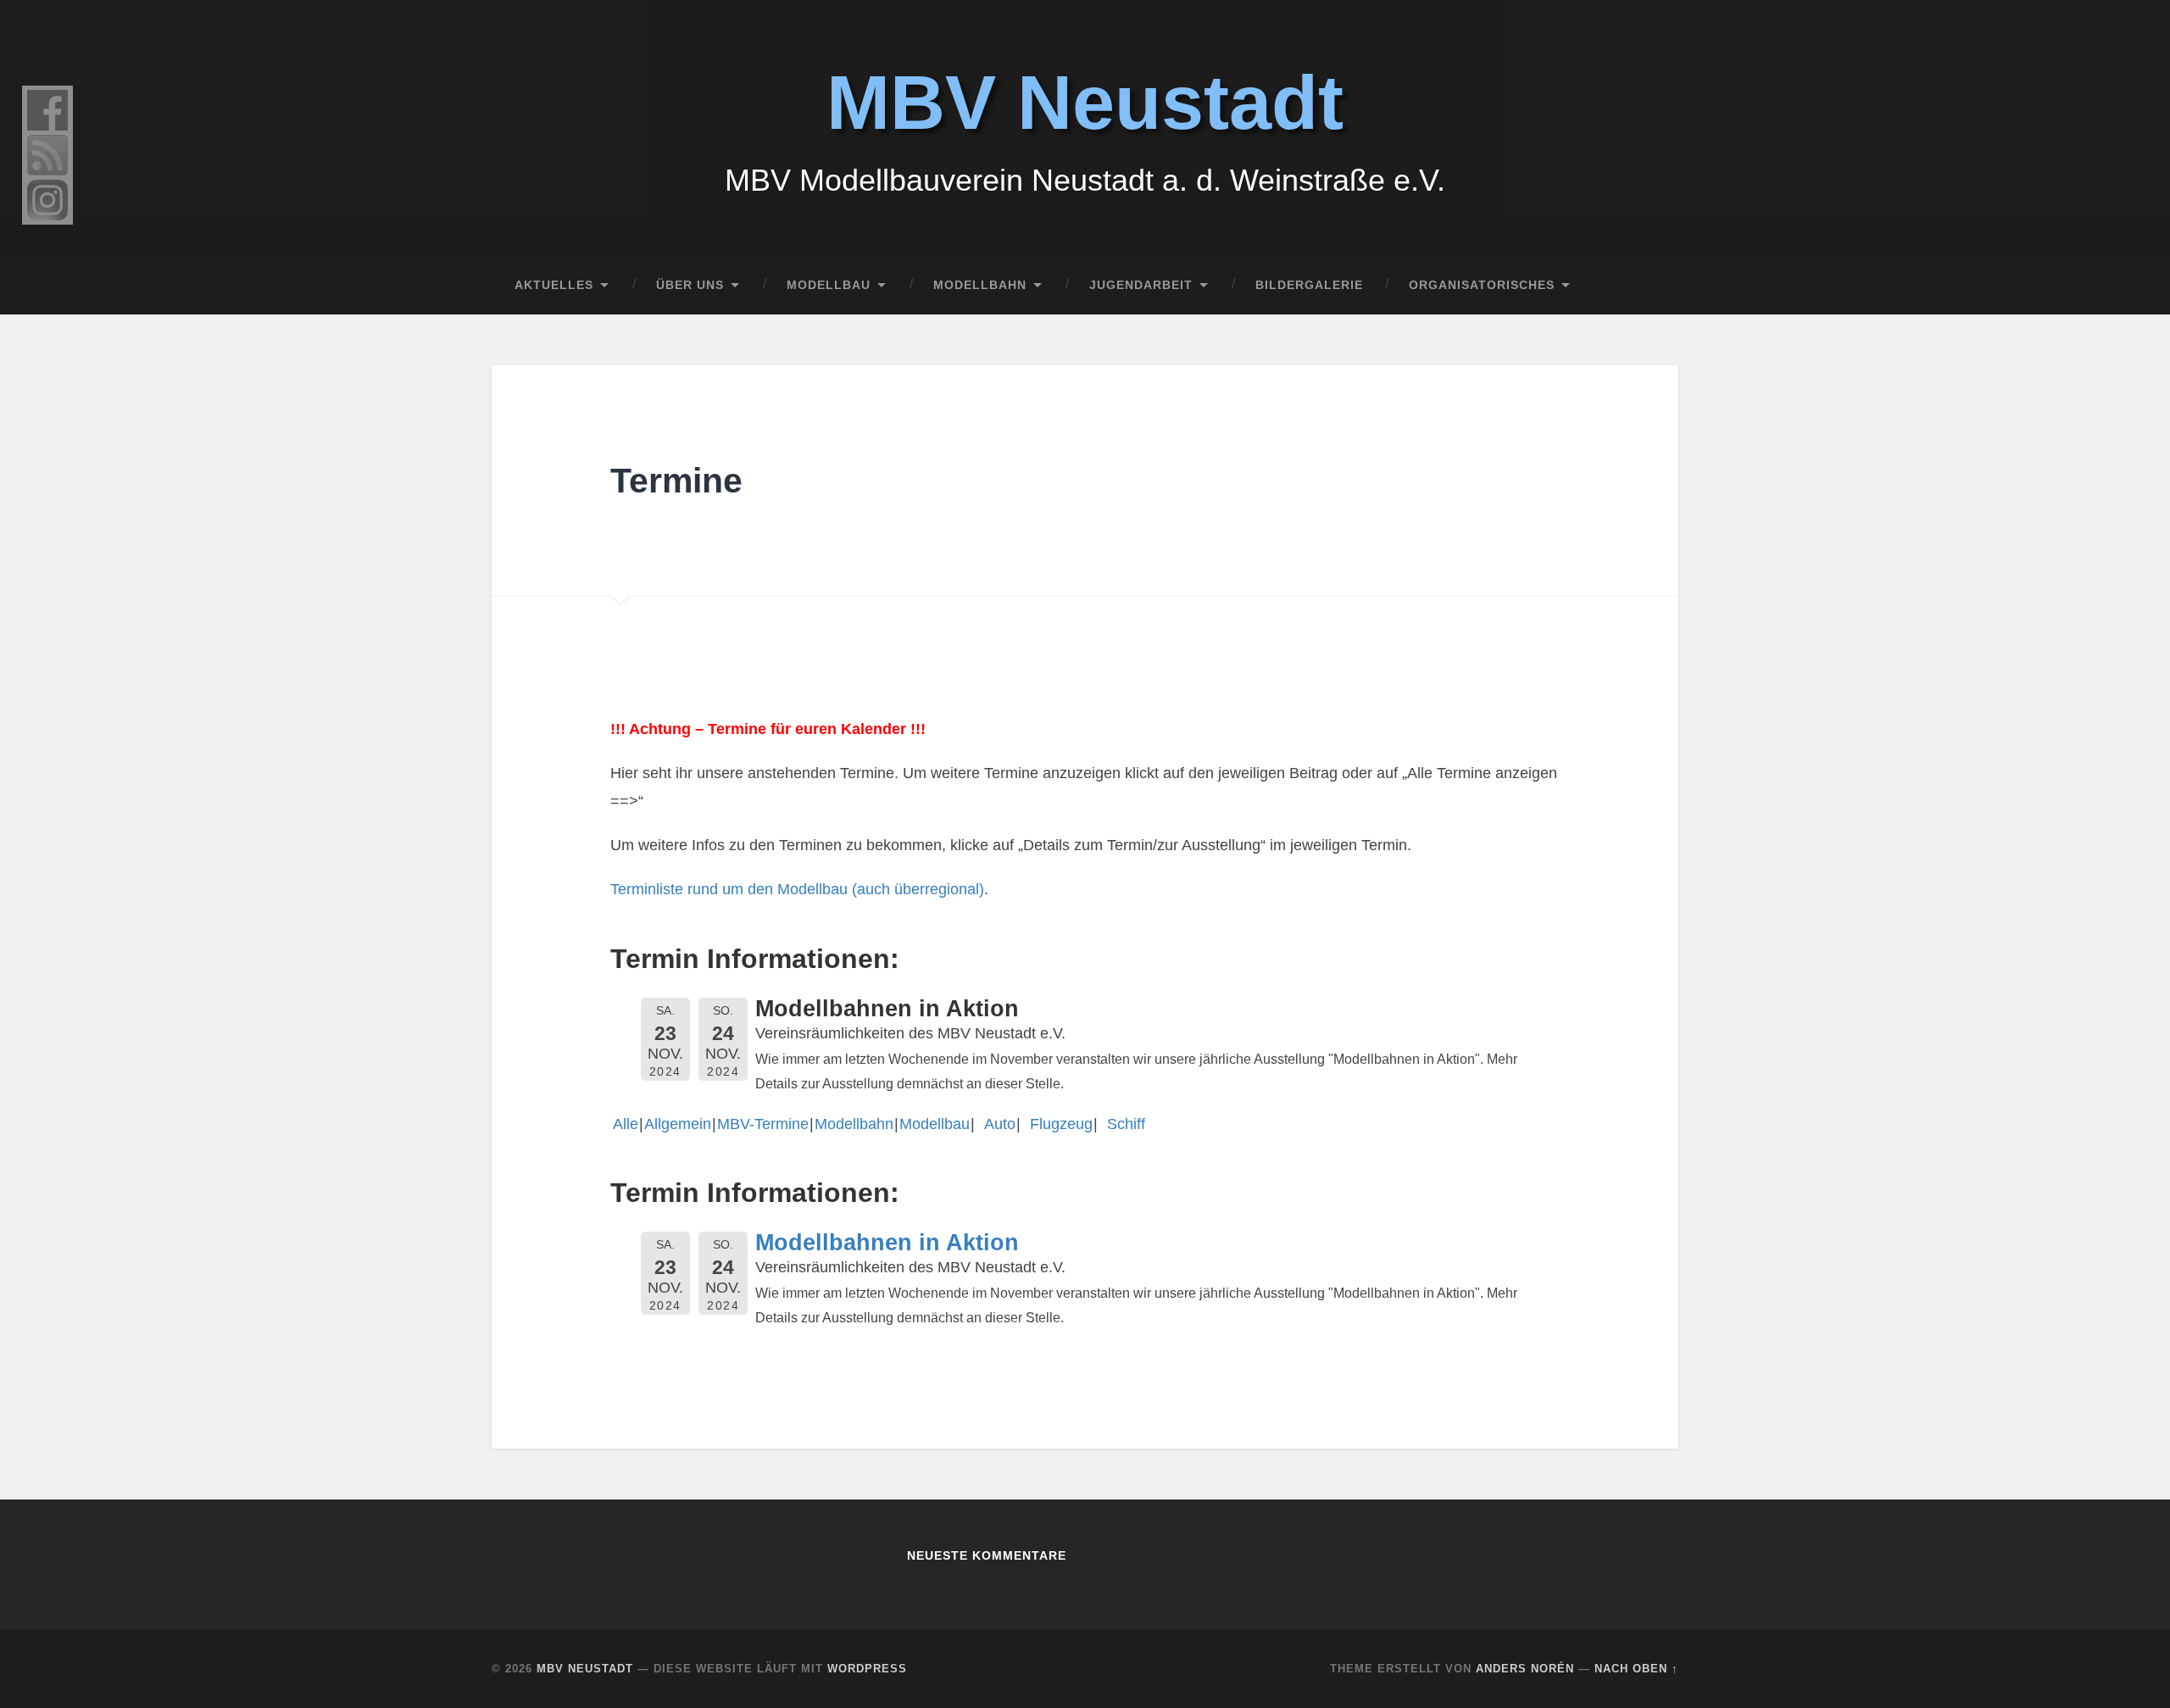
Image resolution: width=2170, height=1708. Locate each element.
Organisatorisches (1482, 285)
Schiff (1122, 1124)
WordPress (867, 1669)
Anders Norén (1525, 1669)
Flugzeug (1057, 1124)
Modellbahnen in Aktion (887, 1243)
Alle (626, 1124)
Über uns (690, 285)
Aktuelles (554, 285)
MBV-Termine (763, 1124)
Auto (996, 1124)
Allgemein (678, 1124)
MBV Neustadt (1085, 103)
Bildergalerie (1309, 285)
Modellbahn (980, 285)
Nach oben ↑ (1636, 1669)
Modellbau (829, 285)
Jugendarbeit (1141, 285)
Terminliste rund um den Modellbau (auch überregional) (797, 889)
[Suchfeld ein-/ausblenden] (1650, 286)
